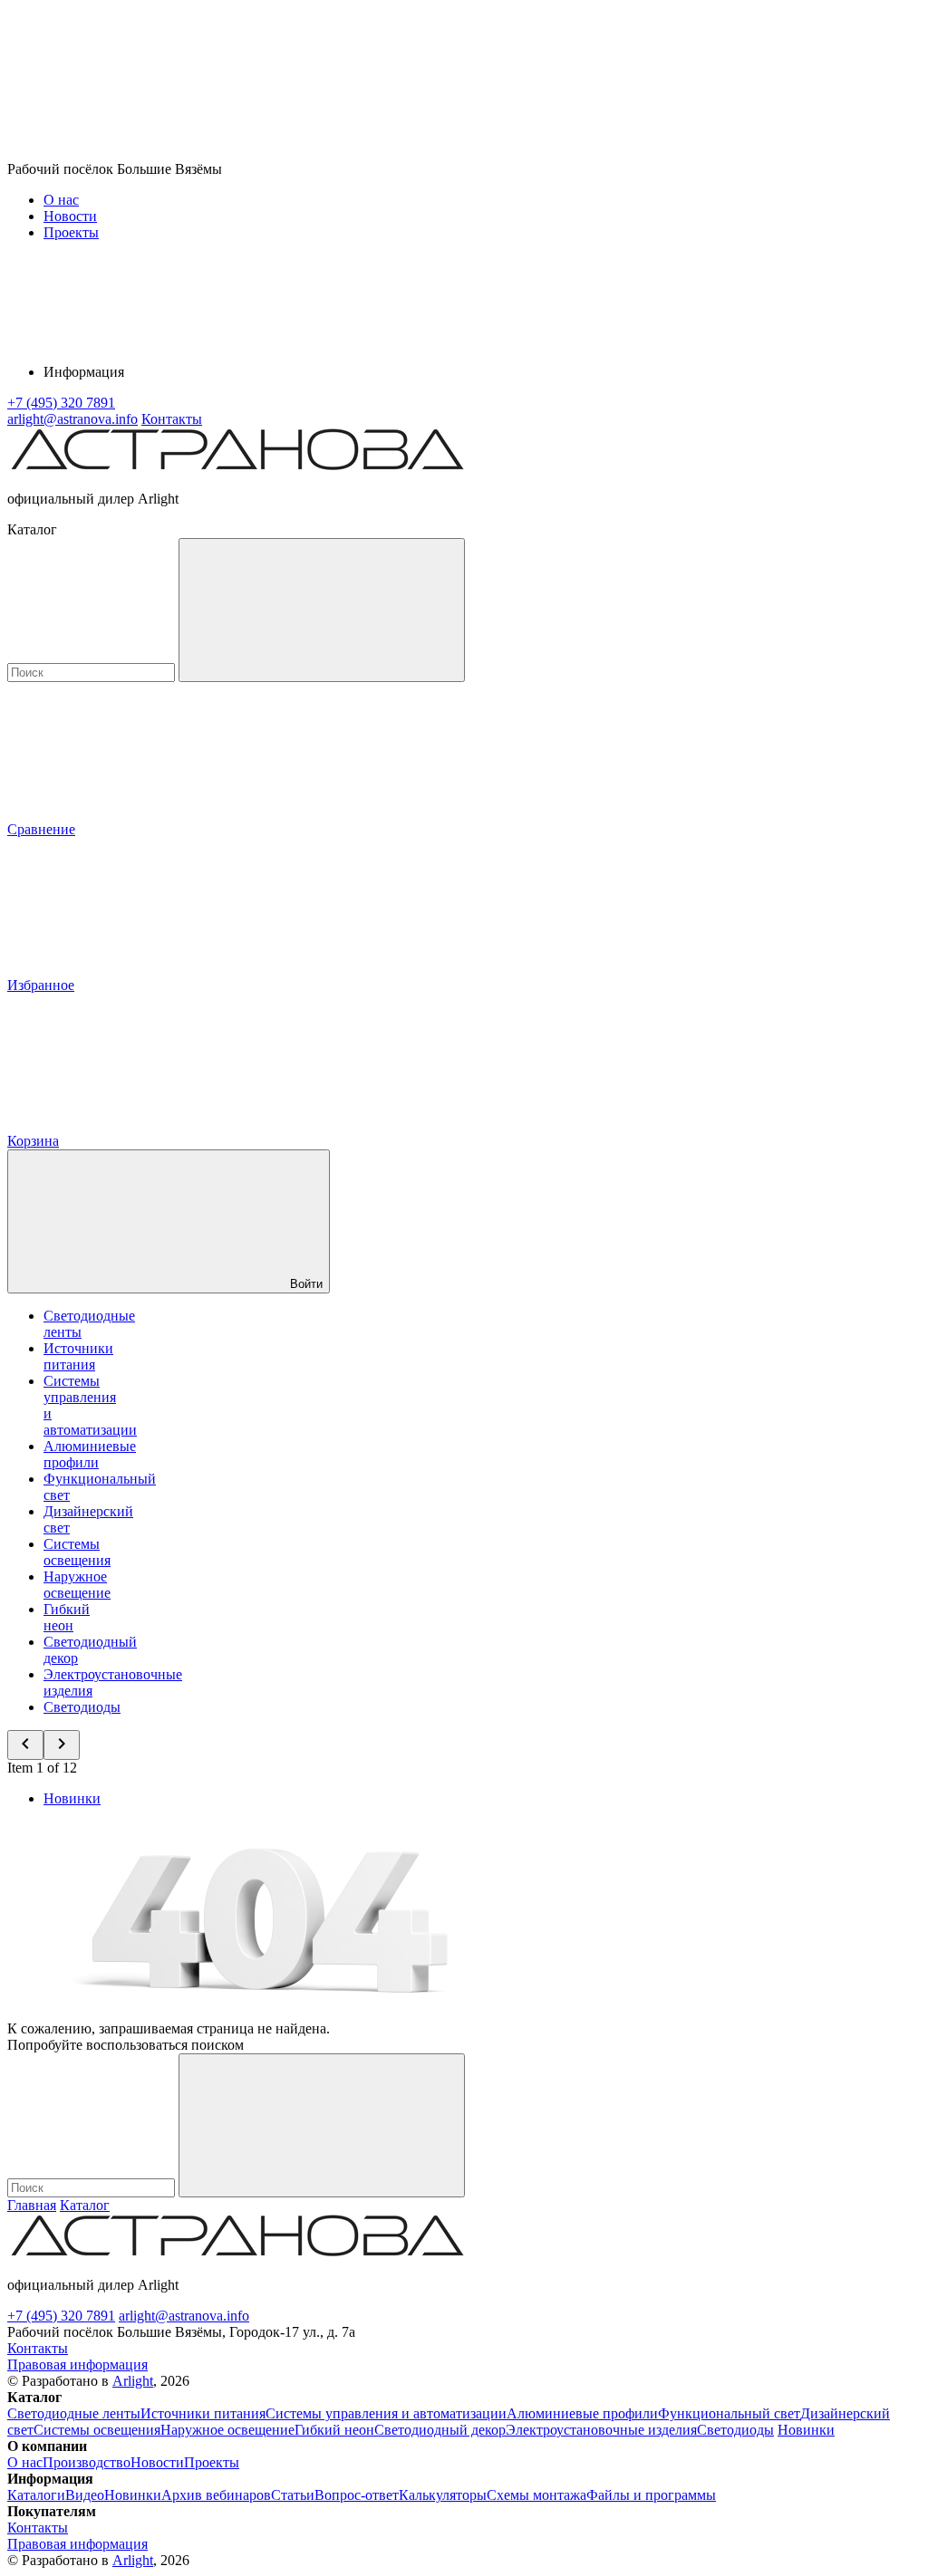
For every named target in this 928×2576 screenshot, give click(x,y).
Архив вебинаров (216, 2495)
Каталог (85, 2205)
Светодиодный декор (440, 2430)
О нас (61, 200)
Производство (87, 2462)
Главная (32, 2205)
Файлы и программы (651, 2495)
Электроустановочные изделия (601, 2430)
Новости (70, 216)
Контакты (172, 419)
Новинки (72, 1798)
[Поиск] (322, 610)
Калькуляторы (443, 2495)
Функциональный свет (729, 2413)
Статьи (293, 2495)
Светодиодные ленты (74, 2413)
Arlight (133, 2381)
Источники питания (78, 1356)
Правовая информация (77, 2365)
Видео (85, 2495)
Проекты (71, 232)
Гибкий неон (67, 1617)
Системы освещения (77, 1552)
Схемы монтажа (536, 2495)
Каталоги (36, 2495)
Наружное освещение (77, 1585)
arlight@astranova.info (184, 2316)
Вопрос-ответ (357, 2495)
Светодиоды (82, 1707)
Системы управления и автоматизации (386, 2413)
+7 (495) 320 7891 (61, 2316)
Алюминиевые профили (90, 1454)
